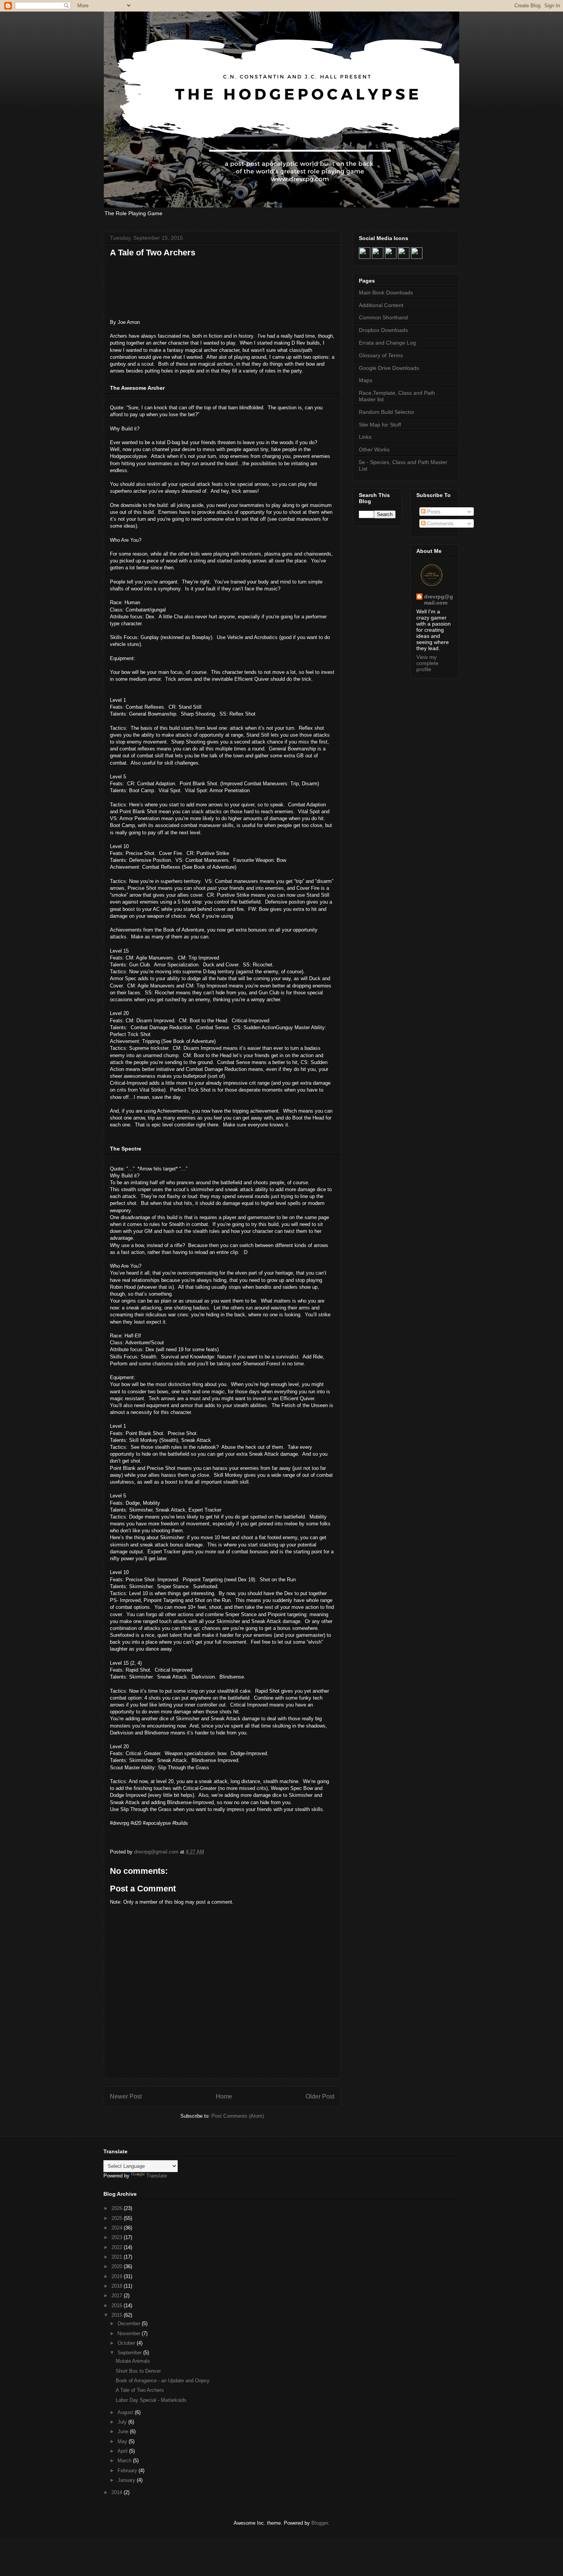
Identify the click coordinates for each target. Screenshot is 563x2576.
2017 (118, 2296)
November (130, 2333)
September (130, 2353)
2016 (118, 2305)
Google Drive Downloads (389, 368)
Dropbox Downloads (383, 330)
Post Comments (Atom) (238, 2116)
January (127, 2480)
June (124, 2431)
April (123, 2451)
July (123, 2422)
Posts (433, 512)
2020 (118, 2266)
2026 (118, 2208)
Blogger (320, 2523)
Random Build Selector (387, 412)
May (123, 2441)
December (130, 2323)
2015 (118, 2315)
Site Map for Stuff (380, 425)
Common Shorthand (383, 317)
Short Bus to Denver (138, 2371)
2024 (118, 2228)
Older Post (320, 2096)
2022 (118, 2247)
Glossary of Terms (381, 355)
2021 (118, 2257)
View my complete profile (427, 663)
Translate (157, 2176)
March (125, 2461)
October (127, 2343)
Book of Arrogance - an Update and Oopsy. (163, 2381)
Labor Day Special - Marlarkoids (151, 2400)
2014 (118, 2492)
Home (224, 2096)
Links (365, 437)
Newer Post (126, 2096)
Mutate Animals (133, 2361)
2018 (118, 2286)
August (126, 2412)
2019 (118, 2276)
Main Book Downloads (386, 293)
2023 (118, 2237)
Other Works (374, 449)
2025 (118, 2218)
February (128, 2471)
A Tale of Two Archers (140, 2390)
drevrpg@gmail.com (439, 600)
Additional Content (381, 305)
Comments (439, 523)
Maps (366, 380)
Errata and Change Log (387, 343)
